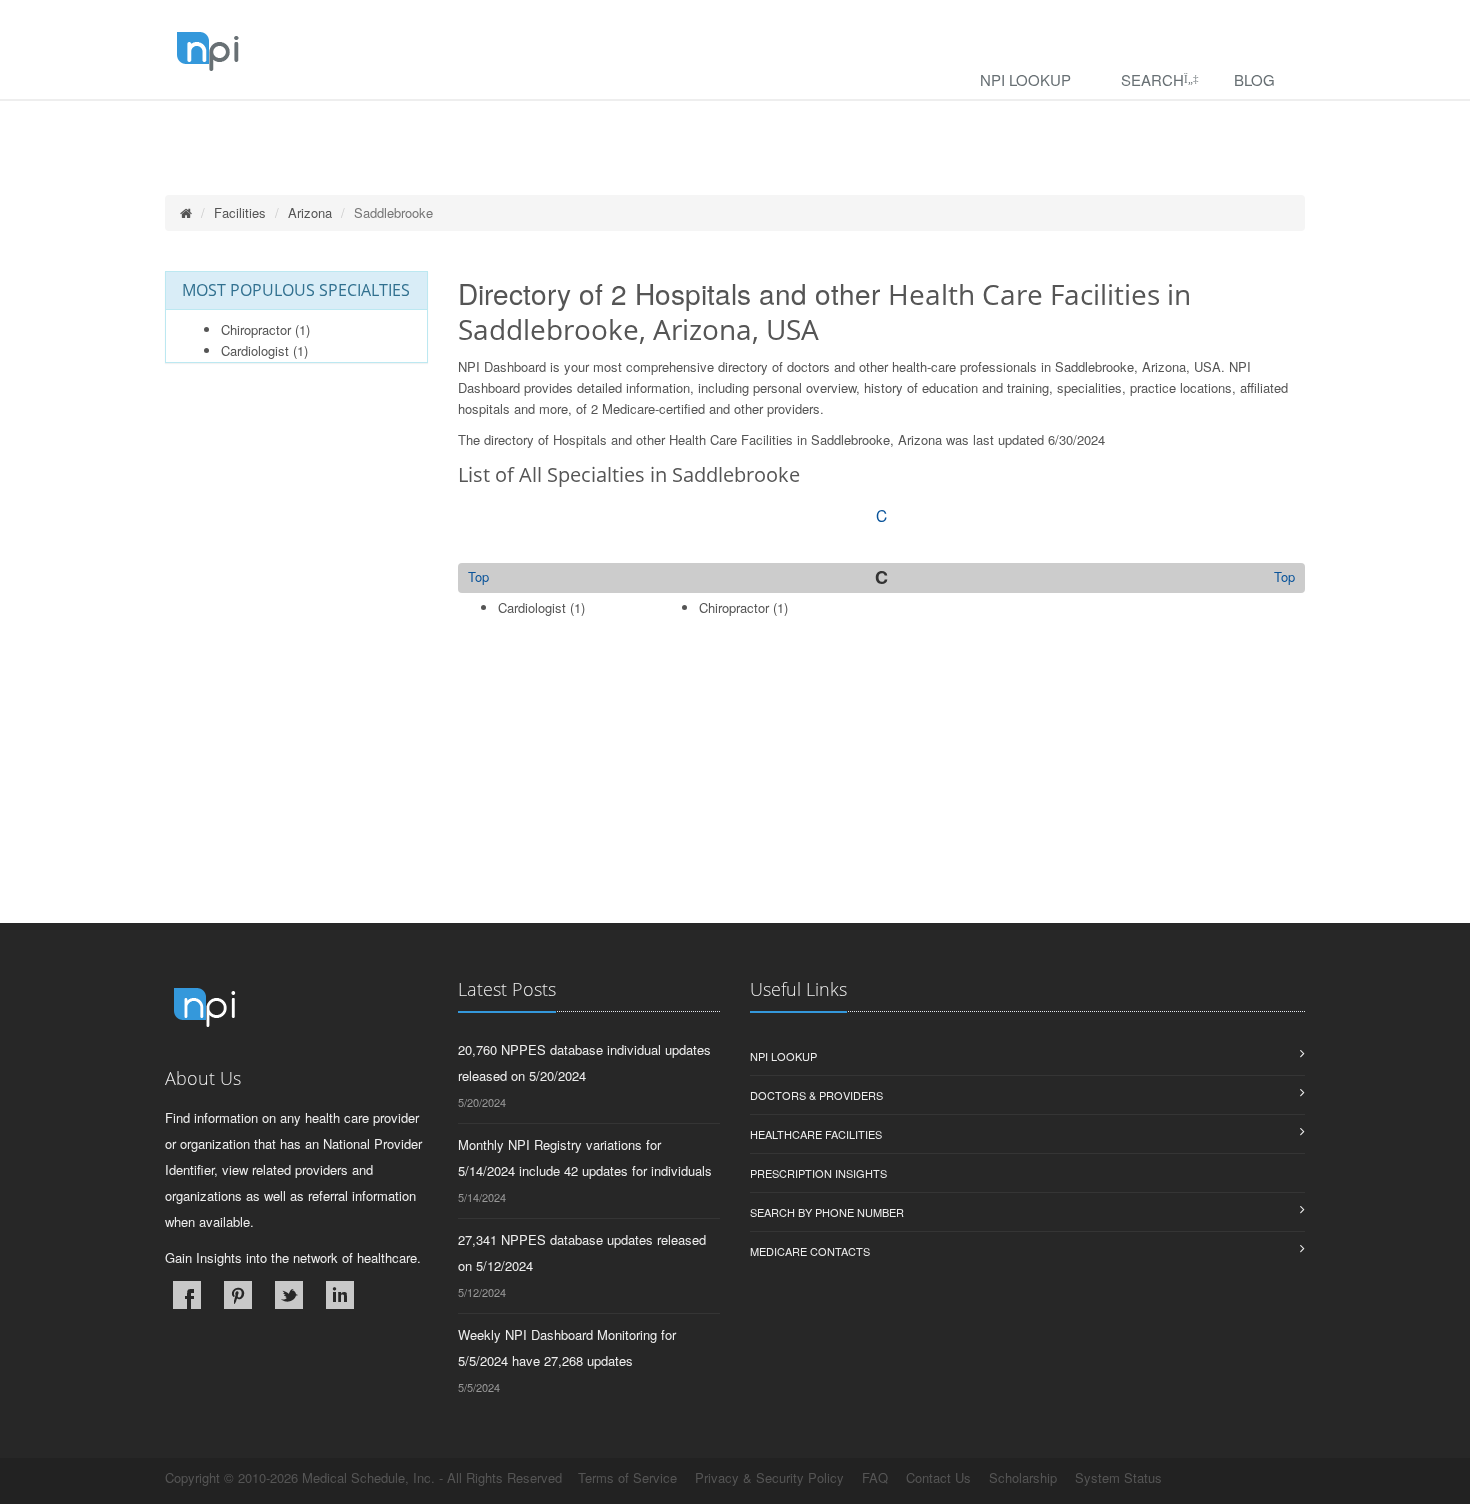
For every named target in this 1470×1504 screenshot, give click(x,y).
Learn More (430, 126)
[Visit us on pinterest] (238, 1295)
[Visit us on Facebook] (187, 1295)
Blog (1254, 79)
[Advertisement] (882, 783)
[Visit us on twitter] (289, 1295)
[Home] (186, 212)
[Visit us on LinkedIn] (340, 1295)
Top (1284, 577)
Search (1152, 79)
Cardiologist (255, 350)
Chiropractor (256, 329)
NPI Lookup (1025, 79)
